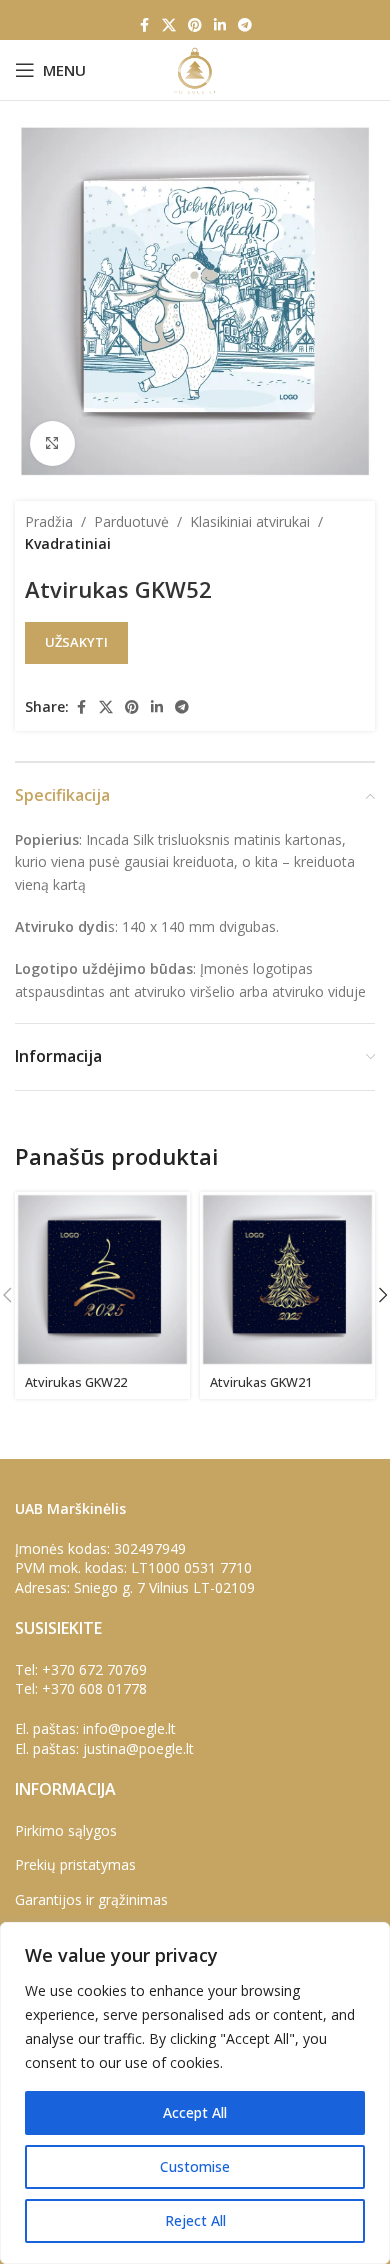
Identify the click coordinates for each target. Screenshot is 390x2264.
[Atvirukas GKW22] (102, 1279)
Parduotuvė (131, 521)
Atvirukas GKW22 (76, 1382)
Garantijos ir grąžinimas (91, 1899)
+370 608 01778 (94, 1688)
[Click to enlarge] (52, 443)
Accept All (195, 2112)
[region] (195, 2093)
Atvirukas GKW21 (261, 1382)
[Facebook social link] (144, 25)
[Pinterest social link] (195, 25)
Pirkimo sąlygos (66, 1830)
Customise (195, 2166)
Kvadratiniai (68, 543)
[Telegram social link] (245, 25)
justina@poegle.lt (138, 1748)
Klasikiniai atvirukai (250, 521)
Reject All (195, 2220)
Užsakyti (76, 642)
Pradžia (49, 521)
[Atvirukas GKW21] (287, 1279)
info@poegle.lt (129, 1728)
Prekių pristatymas (75, 1864)
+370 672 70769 (94, 1669)
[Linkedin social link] (220, 25)
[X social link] (169, 25)
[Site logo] (194, 68)
